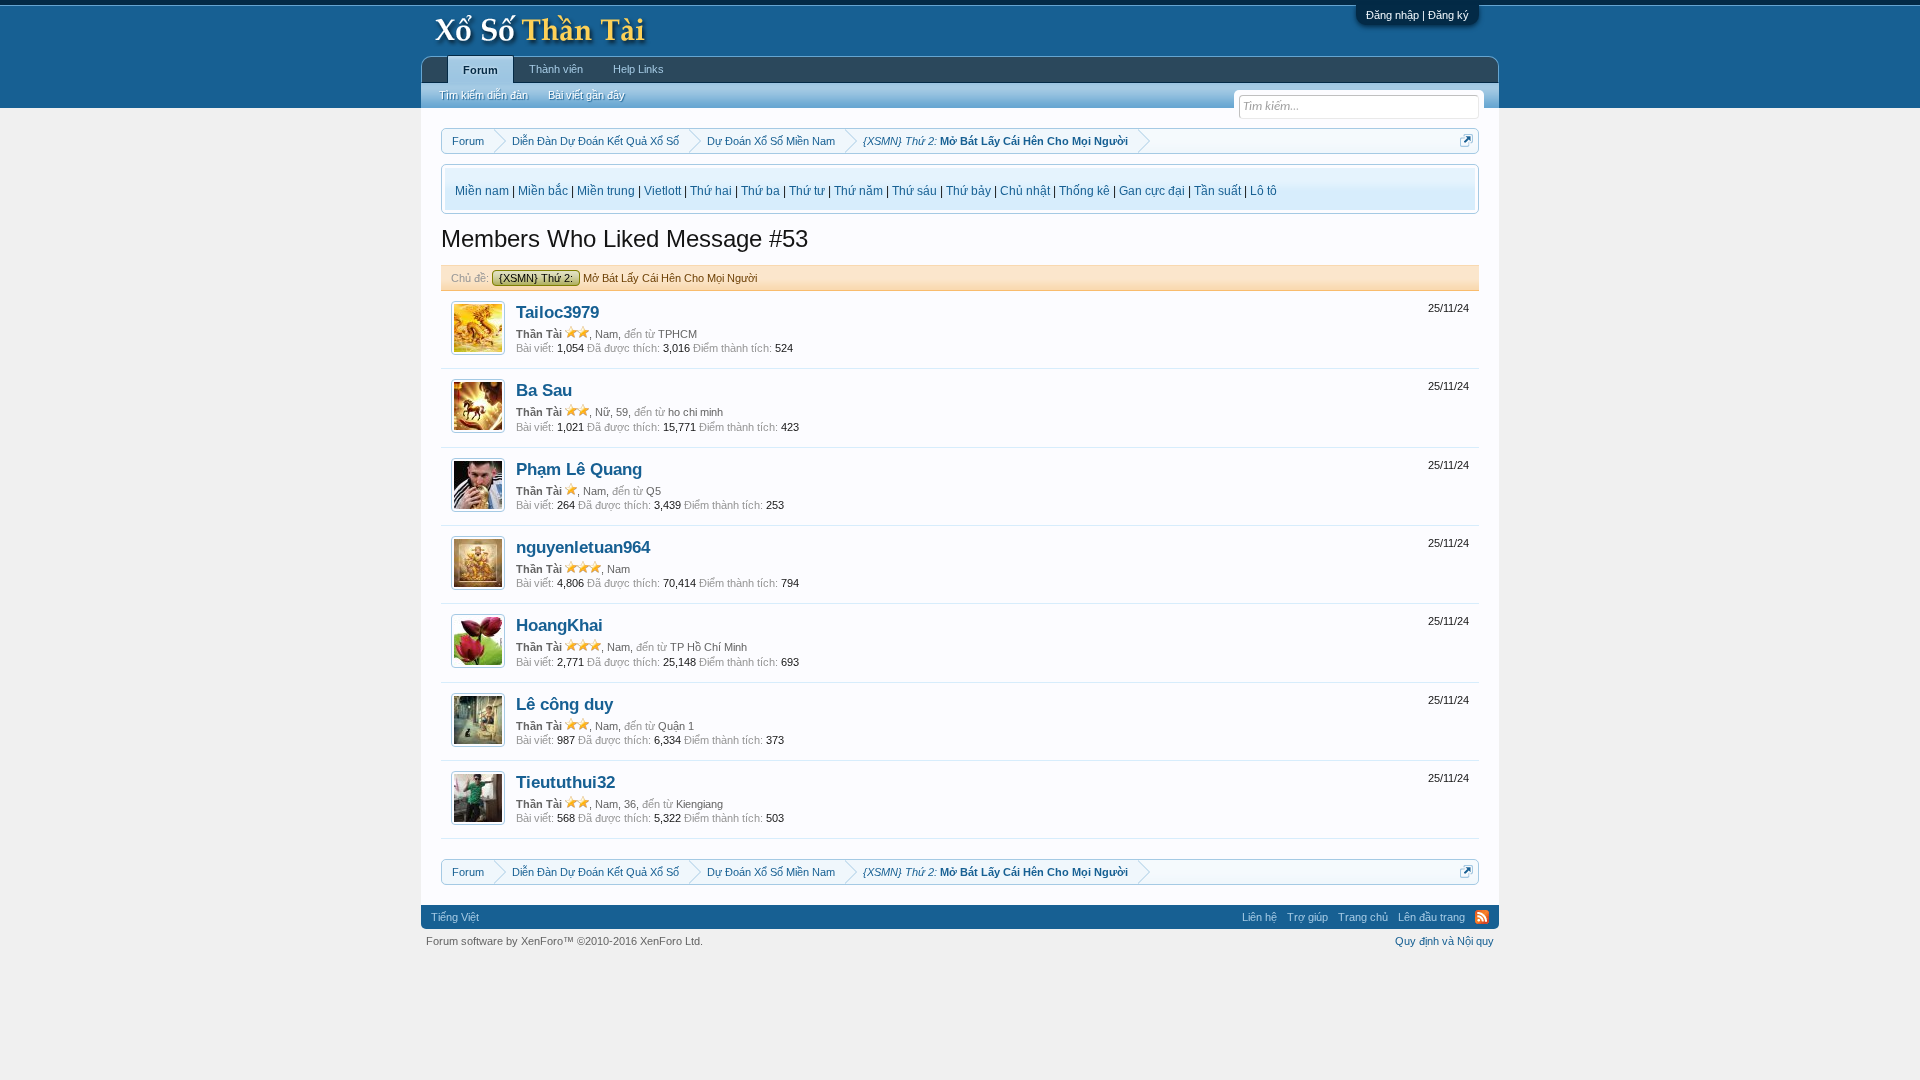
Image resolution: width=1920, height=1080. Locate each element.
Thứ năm (858, 191)
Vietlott (662, 191)
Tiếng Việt (455, 917)
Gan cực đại (1152, 191)
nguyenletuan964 (583, 547)
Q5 (653, 491)
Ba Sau (544, 390)
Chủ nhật (1025, 191)
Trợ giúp (1307, 917)
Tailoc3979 (557, 312)
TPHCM (677, 334)
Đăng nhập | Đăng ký (1417, 15)
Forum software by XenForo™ (564, 941)
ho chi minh (695, 412)
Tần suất (1217, 191)
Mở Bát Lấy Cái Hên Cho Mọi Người (628, 278)
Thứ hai (711, 191)
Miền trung (606, 191)
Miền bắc (543, 191)
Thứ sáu (914, 191)
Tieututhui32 (565, 782)
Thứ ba (760, 191)
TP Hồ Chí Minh (708, 647)
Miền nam (482, 191)
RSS (1482, 917)
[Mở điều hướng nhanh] (1466, 140)
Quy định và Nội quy (1444, 941)
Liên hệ (1259, 917)
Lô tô (1263, 191)
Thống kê (1084, 191)
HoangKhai (559, 625)
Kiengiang (699, 804)
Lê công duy (564, 704)
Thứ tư (807, 191)
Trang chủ (1363, 917)
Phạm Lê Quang (579, 469)
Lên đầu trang (1431, 917)
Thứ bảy (968, 191)
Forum (480, 70)
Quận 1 (676, 726)
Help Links (638, 69)
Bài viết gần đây (586, 95)
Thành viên (556, 69)
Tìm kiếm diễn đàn (483, 95)
